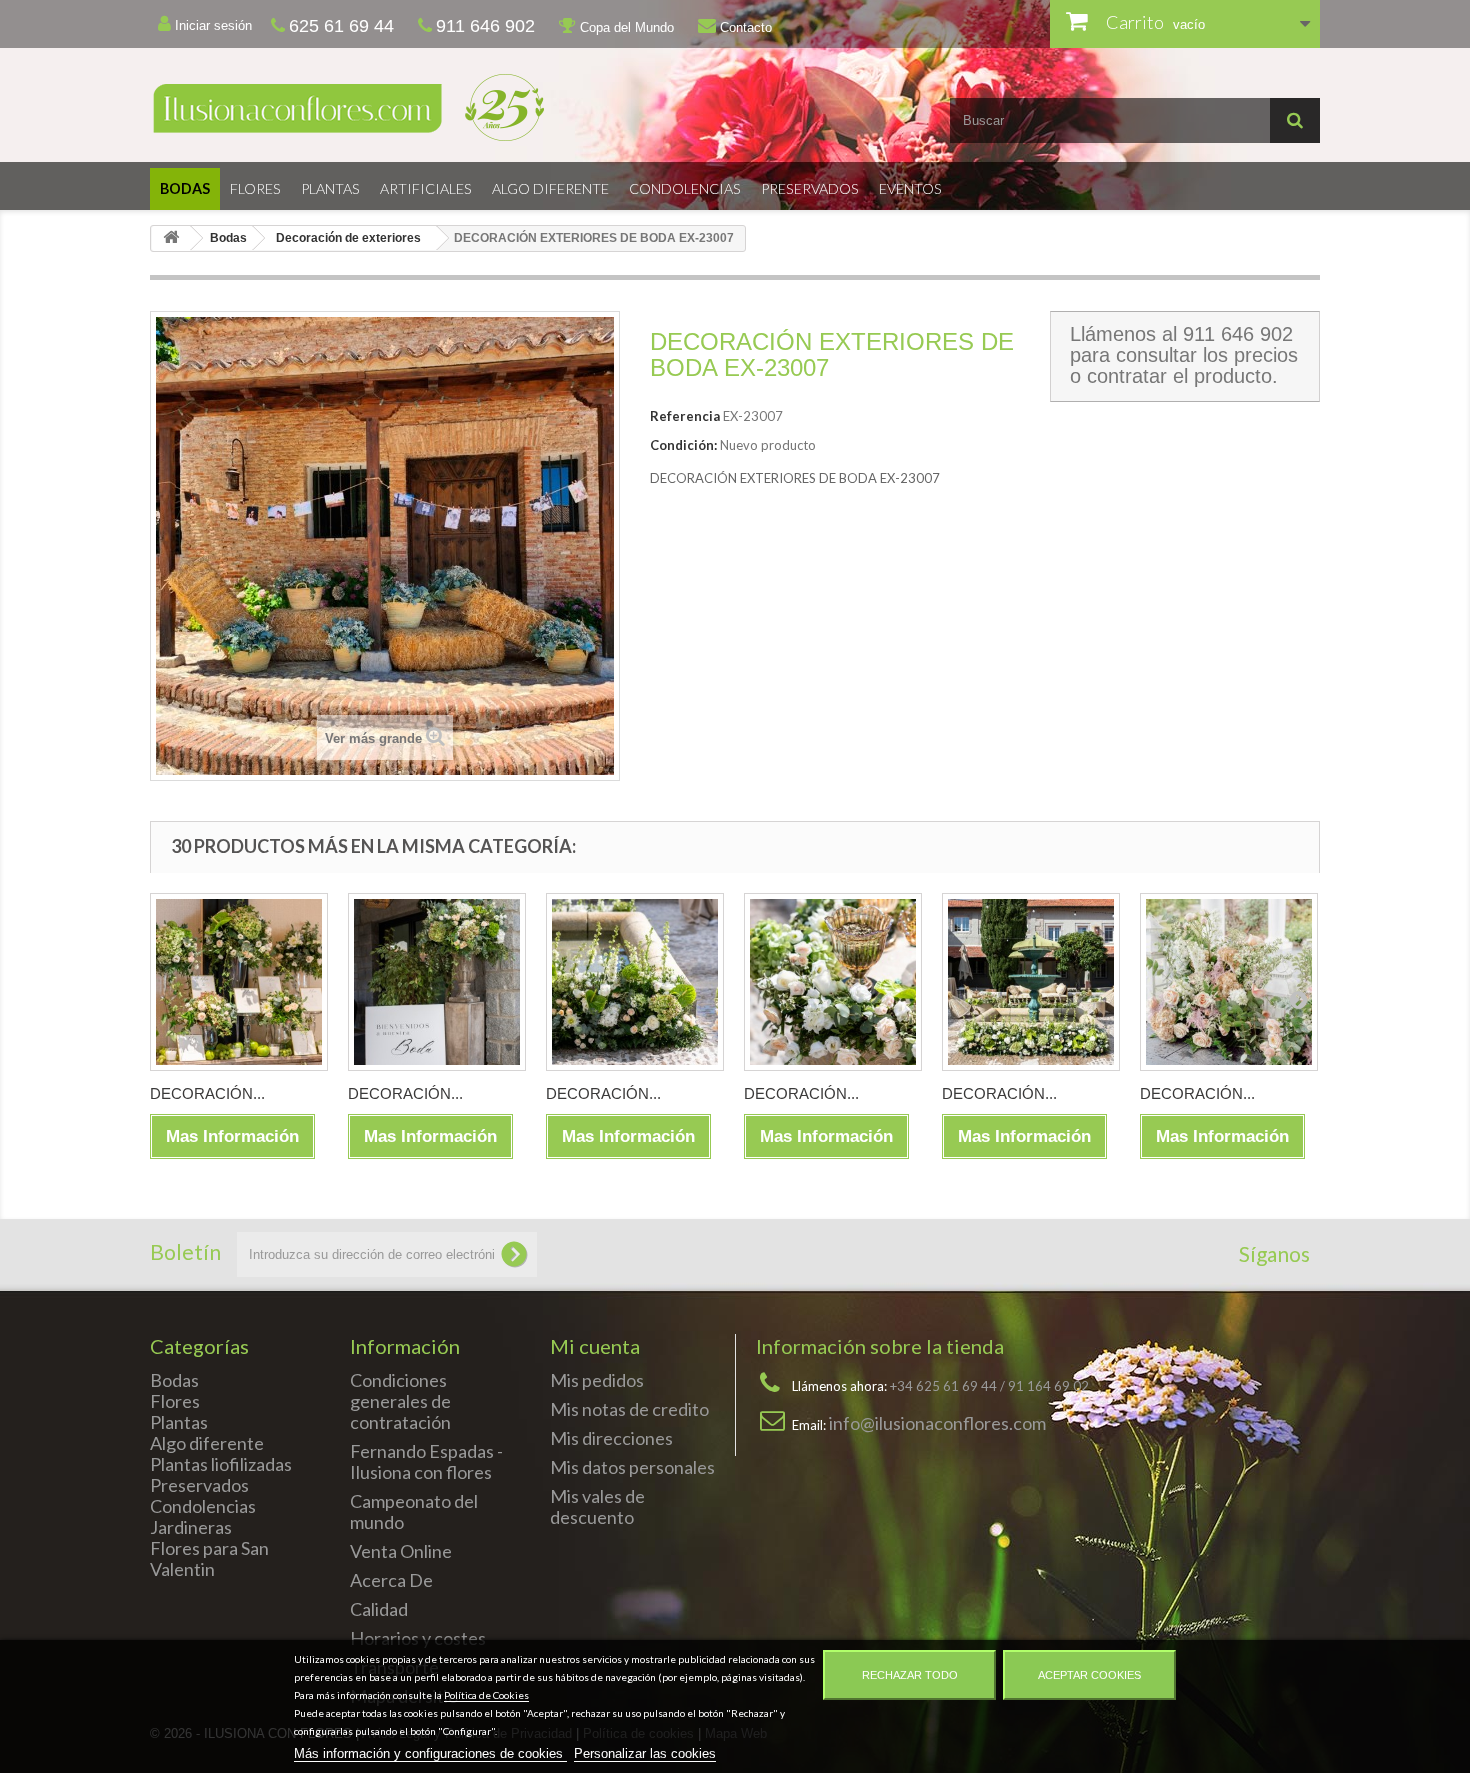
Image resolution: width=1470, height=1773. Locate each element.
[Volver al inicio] (171, 238)
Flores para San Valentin (209, 1558)
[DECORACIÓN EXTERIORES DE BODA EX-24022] (635, 982)
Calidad (379, 1609)
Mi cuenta (595, 1346)
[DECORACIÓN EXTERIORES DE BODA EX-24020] (1031, 982)
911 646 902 (1238, 334)
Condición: (683, 445)
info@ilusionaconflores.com (937, 1423)
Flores (255, 188)
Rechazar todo (910, 1675)
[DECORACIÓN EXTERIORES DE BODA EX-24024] (239, 982)
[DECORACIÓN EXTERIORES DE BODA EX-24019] (1229, 982)
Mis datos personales (632, 1467)
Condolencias (685, 188)
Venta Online (401, 1551)
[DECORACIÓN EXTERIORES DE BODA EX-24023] (437, 982)
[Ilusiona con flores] (435, 107)
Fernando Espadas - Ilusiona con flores (426, 1461)
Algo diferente (550, 188)
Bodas (185, 188)
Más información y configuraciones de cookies (430, 1753)
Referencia (685, 416)
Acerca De (391, 1580)
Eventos (910, 188)
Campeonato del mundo (414, 1511)
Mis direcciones (611, 1438)
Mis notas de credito (629, 1409)
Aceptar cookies (1089, 1675)
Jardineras (191, 1527)
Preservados (810, 188)
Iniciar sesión (211, 25)
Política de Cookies (486, 1695)
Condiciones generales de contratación (400, 1401)
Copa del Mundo (625, 27)
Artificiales (426, 188)
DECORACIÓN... (207, 1093)
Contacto (744, 27)
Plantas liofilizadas (221, 1464)
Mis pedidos (597, 1380)
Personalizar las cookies (645, 1753)
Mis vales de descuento (597, 1506)
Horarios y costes (418, 1638)
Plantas (330, 188)
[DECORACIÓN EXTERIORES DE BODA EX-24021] (833, 982)
